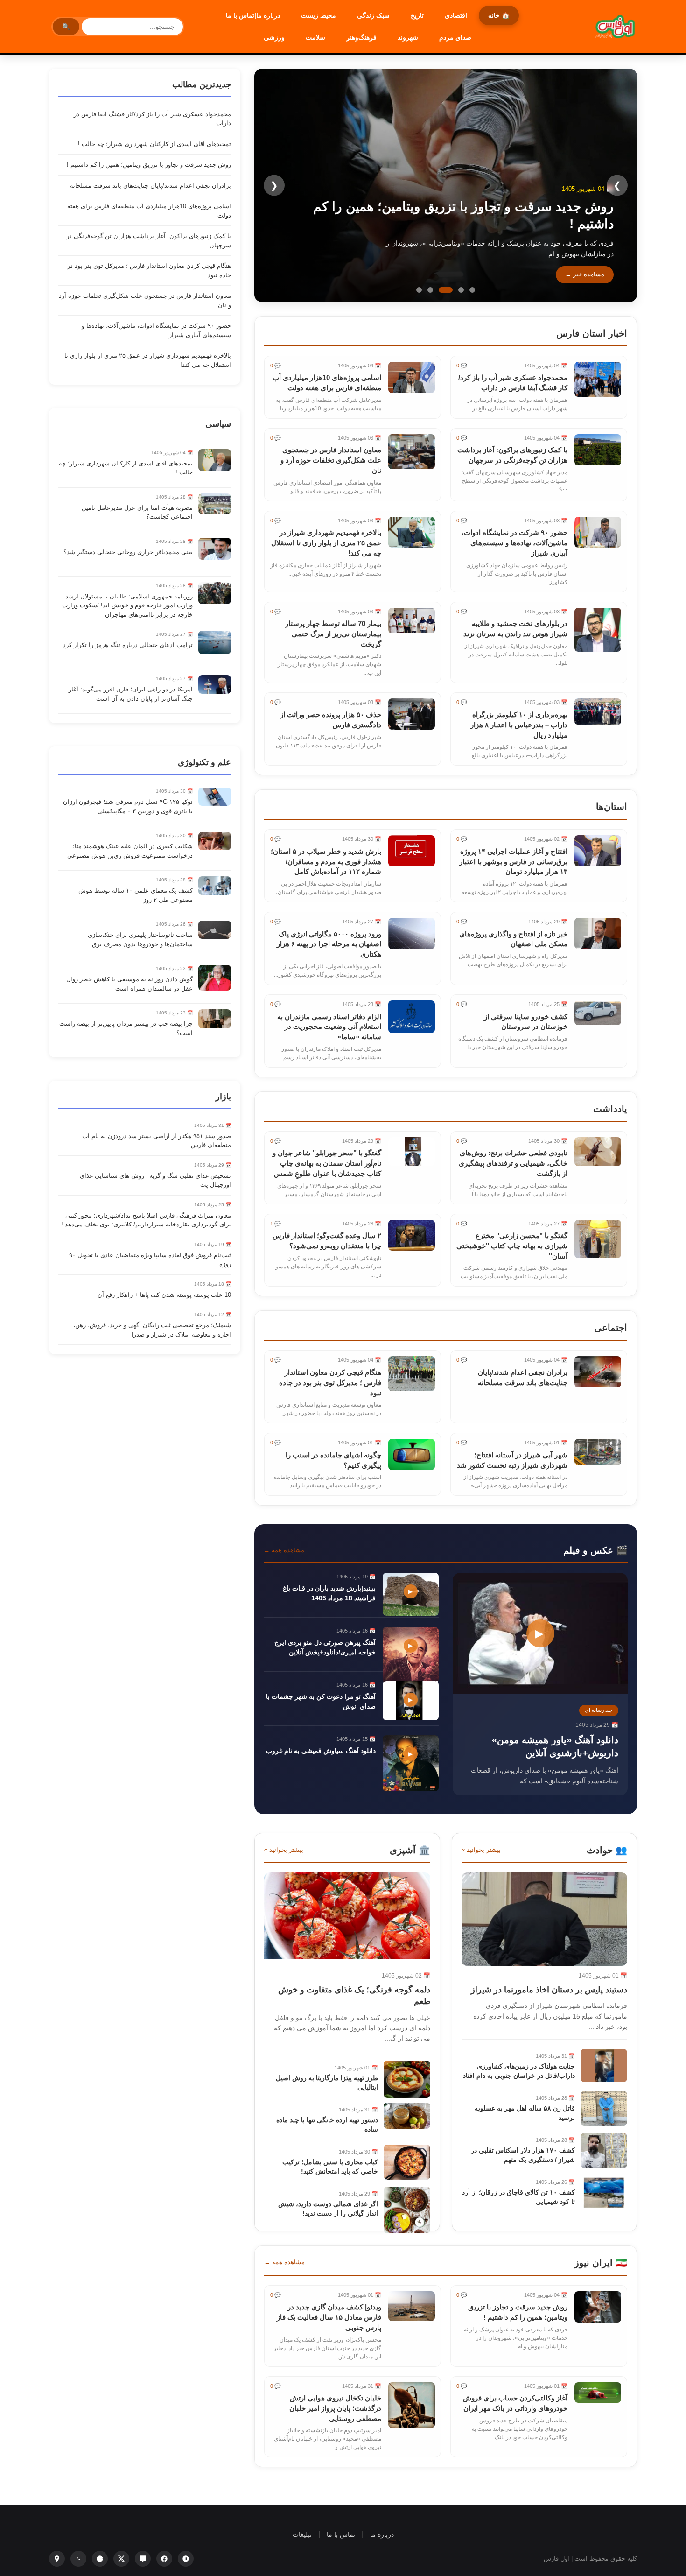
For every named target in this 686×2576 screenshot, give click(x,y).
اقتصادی (456, 15)
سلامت (315, 37)
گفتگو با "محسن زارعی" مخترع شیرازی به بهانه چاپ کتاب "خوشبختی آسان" (512, 1246)
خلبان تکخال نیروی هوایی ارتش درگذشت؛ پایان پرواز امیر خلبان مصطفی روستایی (335, 2408)
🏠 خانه (499, 15)
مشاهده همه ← (284, 1550)
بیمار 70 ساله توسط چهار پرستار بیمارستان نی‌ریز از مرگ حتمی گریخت (333, 634)
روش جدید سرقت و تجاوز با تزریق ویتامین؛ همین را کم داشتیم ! (149, 165)
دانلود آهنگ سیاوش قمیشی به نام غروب (321, 1751)
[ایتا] (143, 2559)
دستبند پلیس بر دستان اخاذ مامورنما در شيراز (549, 1990)
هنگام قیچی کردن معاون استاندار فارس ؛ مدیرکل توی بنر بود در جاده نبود (330, 1383)
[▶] (540, 1692)
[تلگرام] (100, 2559)
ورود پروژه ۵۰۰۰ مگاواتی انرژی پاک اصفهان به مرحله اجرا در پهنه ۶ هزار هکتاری (329, 944)
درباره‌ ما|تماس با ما (253, 15)
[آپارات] (186, 2559)
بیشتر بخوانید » (481, 1850)
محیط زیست (318, 15)
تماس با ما (341, 2534)
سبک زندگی (373, 15)
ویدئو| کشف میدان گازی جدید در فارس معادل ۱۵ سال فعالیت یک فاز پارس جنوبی (329, 2317)
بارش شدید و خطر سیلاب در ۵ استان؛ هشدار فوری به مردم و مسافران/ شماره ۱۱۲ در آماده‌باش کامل (326, 862)
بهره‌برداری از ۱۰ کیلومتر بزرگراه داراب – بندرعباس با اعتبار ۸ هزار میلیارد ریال (519, 725)
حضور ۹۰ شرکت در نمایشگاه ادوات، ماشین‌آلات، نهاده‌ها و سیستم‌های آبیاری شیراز (514, 543)
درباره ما (382, 2534)
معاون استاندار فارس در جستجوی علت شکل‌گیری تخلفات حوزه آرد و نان (331, 460)
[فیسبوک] (164, 2559)
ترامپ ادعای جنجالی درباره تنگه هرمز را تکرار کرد (128, 645)
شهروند (408, 37)
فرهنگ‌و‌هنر (361, 37)
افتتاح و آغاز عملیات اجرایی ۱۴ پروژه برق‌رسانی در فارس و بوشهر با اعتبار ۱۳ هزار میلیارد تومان (513, 862)
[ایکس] (121, 2559)
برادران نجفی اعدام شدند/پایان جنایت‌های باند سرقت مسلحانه (150, 186)
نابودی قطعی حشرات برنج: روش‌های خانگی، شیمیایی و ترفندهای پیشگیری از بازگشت (513, 1163)
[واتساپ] (78, 2559)
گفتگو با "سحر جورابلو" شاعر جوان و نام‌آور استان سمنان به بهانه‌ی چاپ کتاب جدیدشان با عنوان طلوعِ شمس (327, 1163)
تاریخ (417, 15)
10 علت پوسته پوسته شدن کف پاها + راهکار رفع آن (164, 1295)
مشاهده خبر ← (585, 274)
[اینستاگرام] (57, 2559)
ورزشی (274, 37)
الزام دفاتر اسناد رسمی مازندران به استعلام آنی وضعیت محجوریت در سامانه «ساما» (329, 1027)
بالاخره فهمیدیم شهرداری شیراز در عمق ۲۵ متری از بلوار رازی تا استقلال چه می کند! (326, 543)
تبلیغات (302, 2534)
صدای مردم (455, 37)
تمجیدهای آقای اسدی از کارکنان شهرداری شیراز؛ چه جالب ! (154, 144)
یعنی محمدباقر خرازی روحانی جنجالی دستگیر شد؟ (128, 552)
